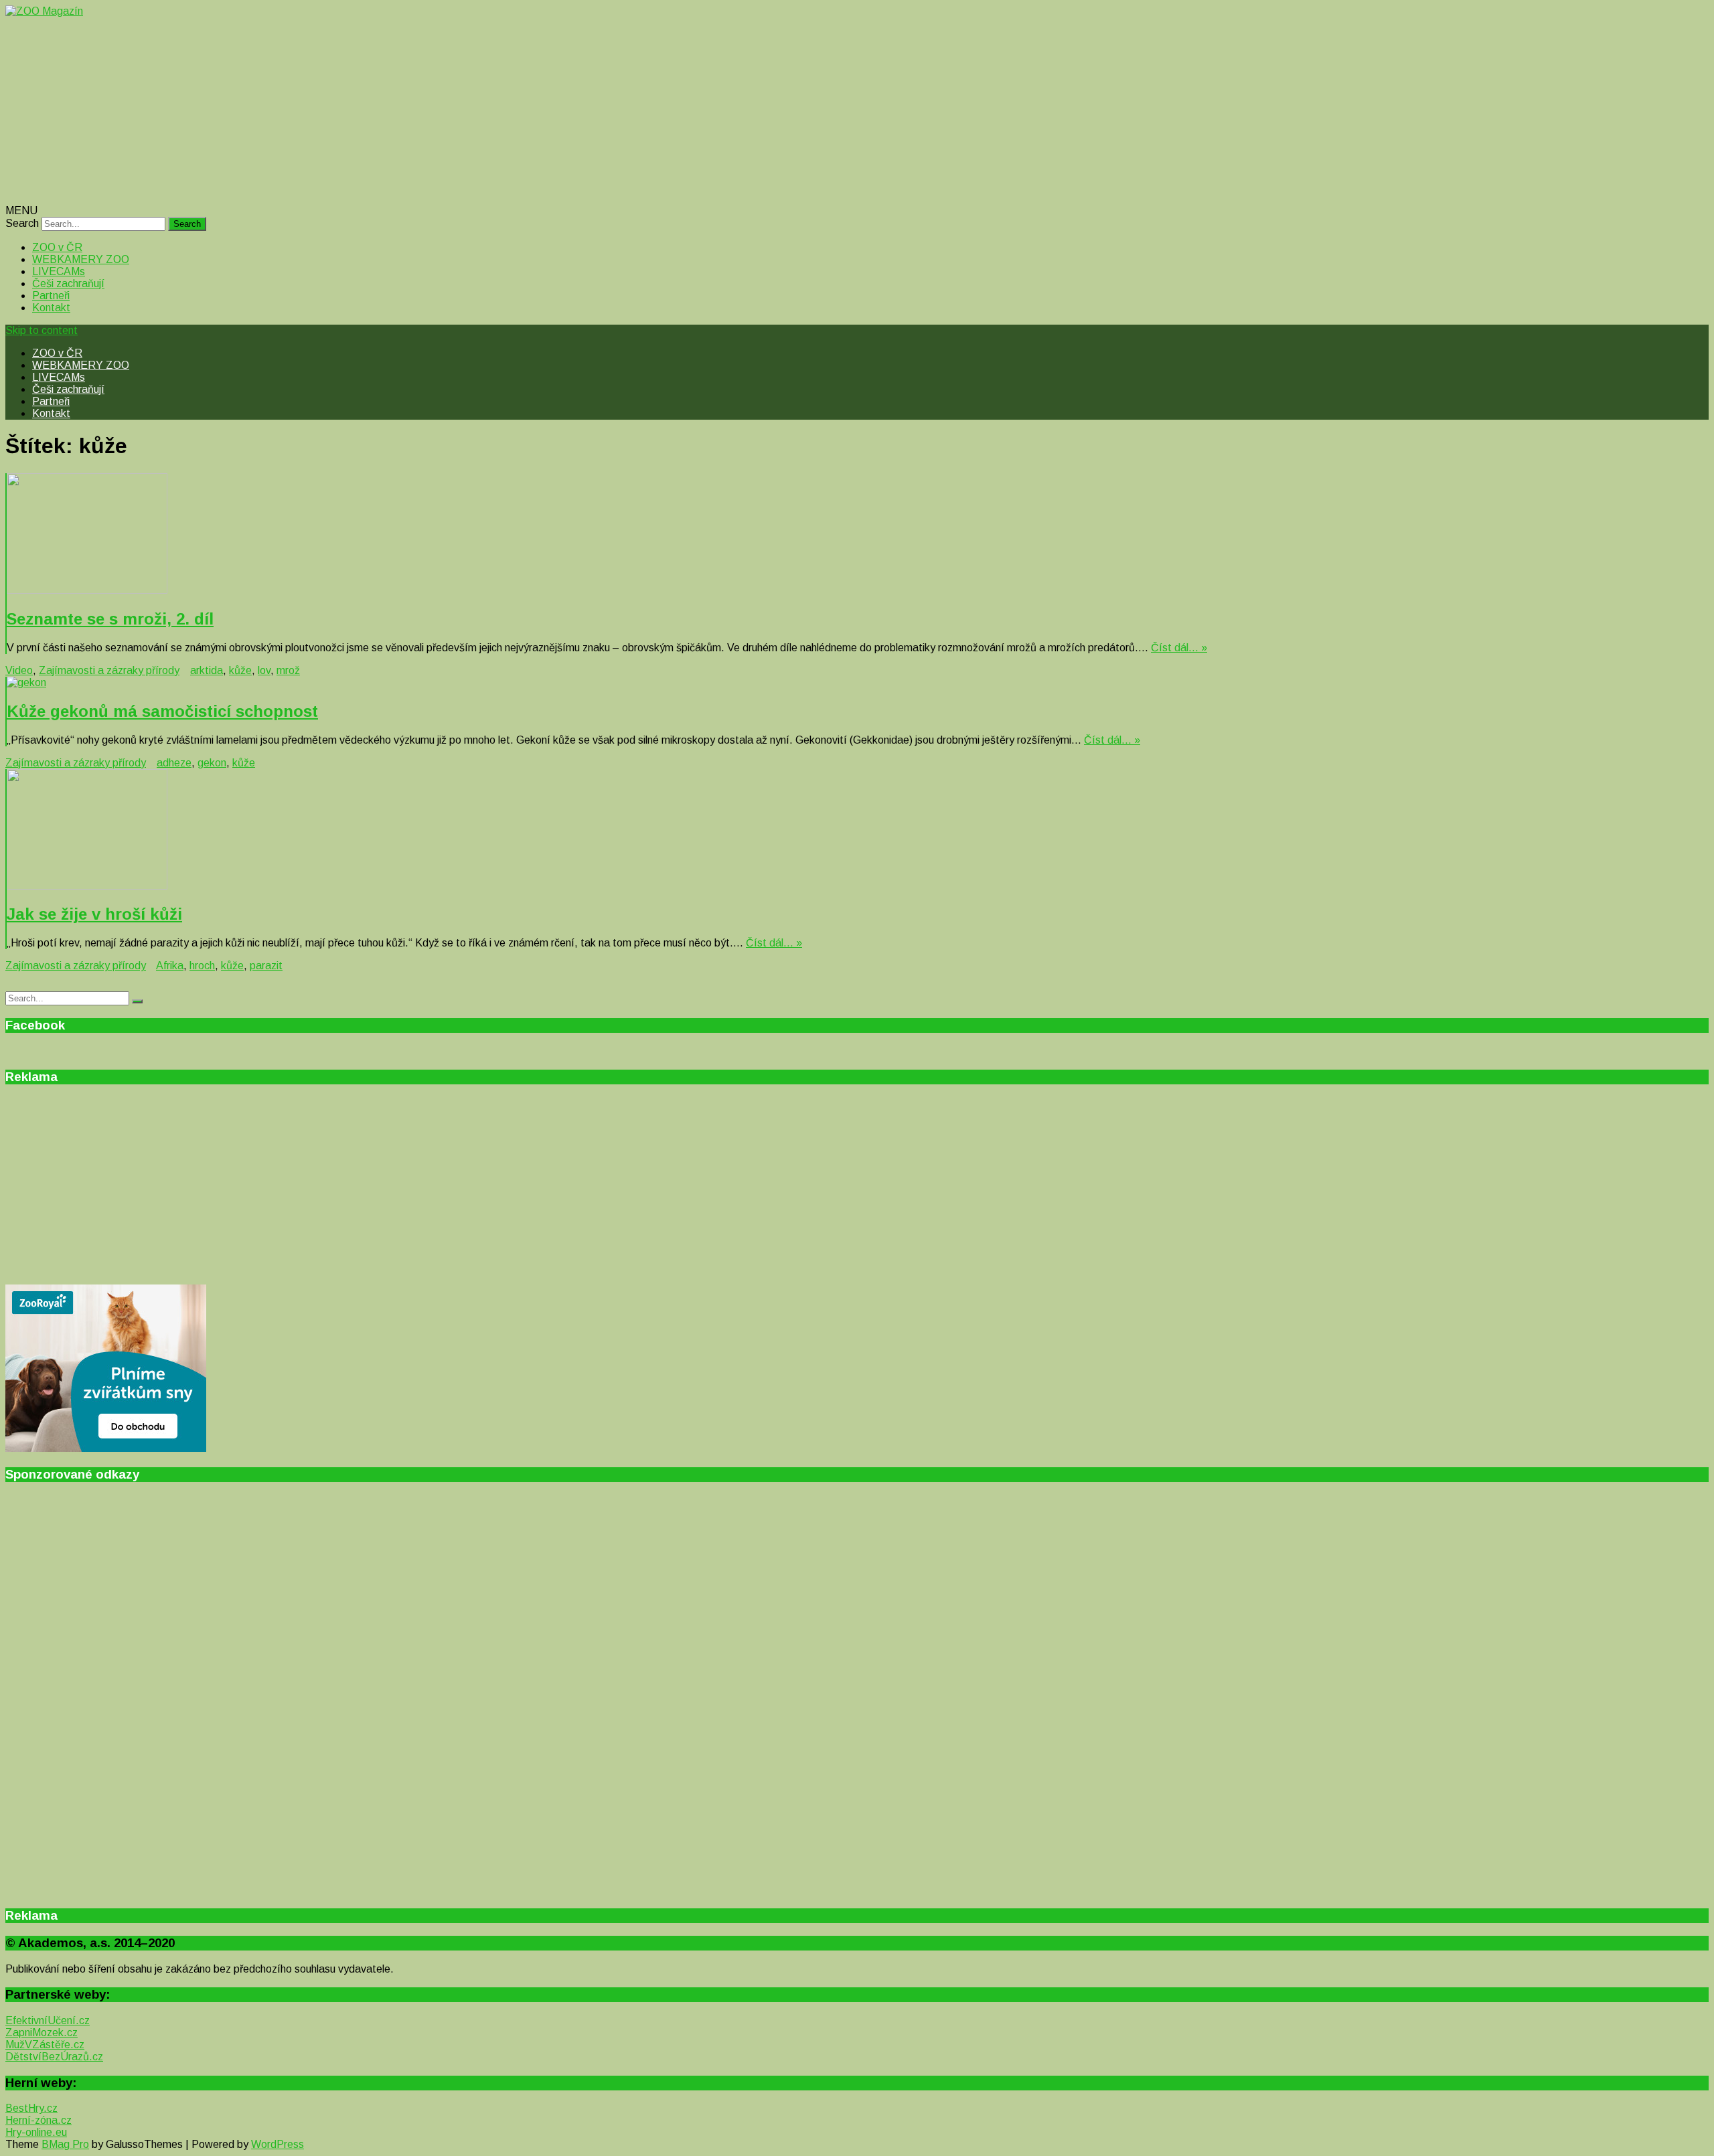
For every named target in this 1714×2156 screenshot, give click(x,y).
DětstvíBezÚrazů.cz (54, 2057)
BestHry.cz (31, 2108)
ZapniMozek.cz (42, 2033)
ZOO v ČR (57, 247)
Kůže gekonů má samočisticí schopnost (162, 711)
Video (19, 670)
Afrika (170, 966)
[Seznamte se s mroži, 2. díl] (858, 535)
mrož (288, 670)
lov (264, 670)
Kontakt (51, 308)
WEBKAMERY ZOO (81, 259)
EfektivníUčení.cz (48, 2020)
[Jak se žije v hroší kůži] (858, 831)
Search (22, 223)
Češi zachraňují (68, 283)
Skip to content (42, 330)
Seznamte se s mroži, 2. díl (110, 619)
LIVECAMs (59, 271)
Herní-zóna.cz (38, 2120)
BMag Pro (65, 2144)
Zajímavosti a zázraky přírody (109, 670)
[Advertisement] (407, 111)
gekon (212, 763)
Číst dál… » (1179, 648)
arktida (207, 670)
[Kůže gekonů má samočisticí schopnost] (858, 683)
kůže (240, 670)
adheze (174, 763)
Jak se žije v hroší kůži (94, 914)
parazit (266, 966)
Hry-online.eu (36, 2132)
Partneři (51, 296)
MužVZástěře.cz (45, 2045)
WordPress (278, 2144)
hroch (202, 966)
